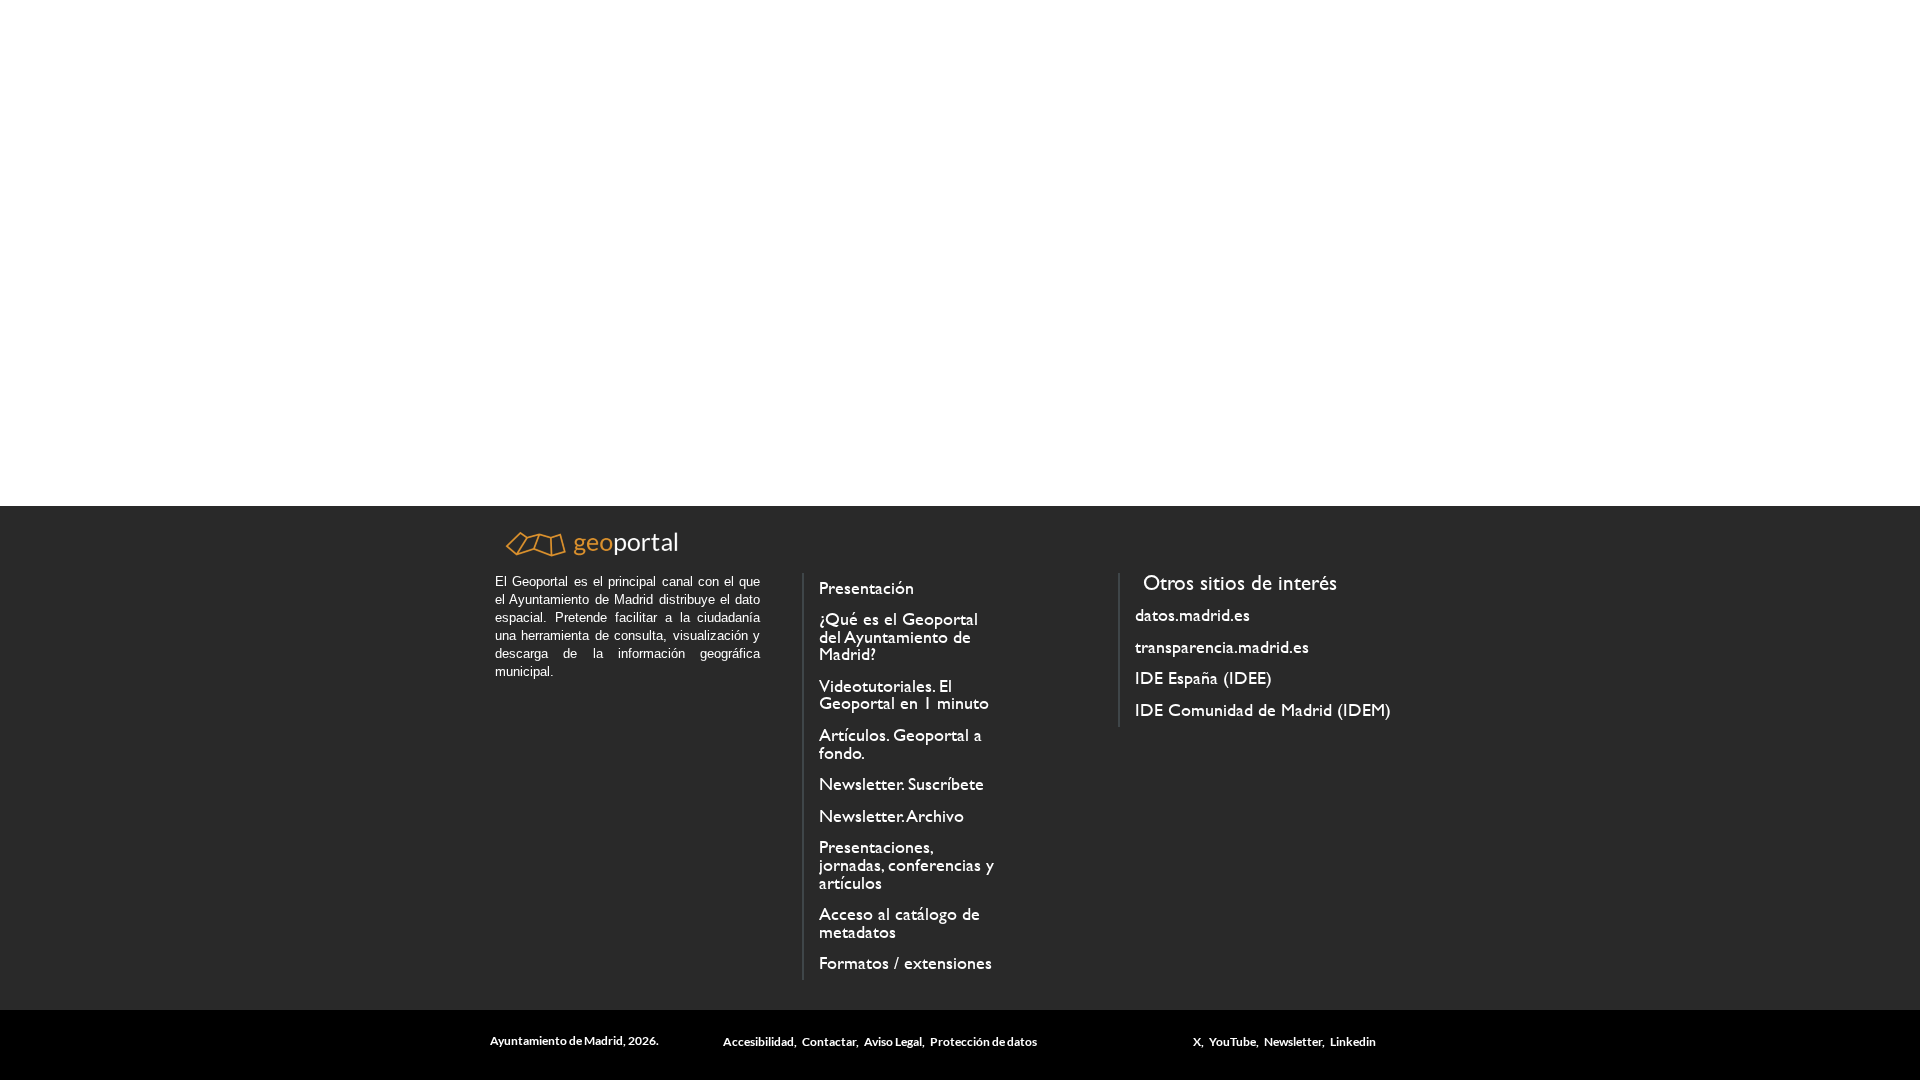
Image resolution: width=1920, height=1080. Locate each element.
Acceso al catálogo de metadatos (899, 923)
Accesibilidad (758, 1041)
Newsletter (1293, 1041)
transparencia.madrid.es (1222, 647)
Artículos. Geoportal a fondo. (900, 744)
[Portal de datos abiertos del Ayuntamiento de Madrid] (590, 551)
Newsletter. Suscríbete (901, 784)
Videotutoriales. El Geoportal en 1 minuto (904, 695)
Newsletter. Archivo (891, 816)
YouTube (1232, 1041)
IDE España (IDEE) (1203, 678)
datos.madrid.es (1192, 615)
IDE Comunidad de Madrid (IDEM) (1263, 710)
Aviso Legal (893, 1041)
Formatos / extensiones (905, 963)
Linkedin (1353, 1041)
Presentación (866, 588)
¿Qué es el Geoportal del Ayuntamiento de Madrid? (898, 636)
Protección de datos (983, 1041)
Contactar (829, 1041)
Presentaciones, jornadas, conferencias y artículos (906, 864)
